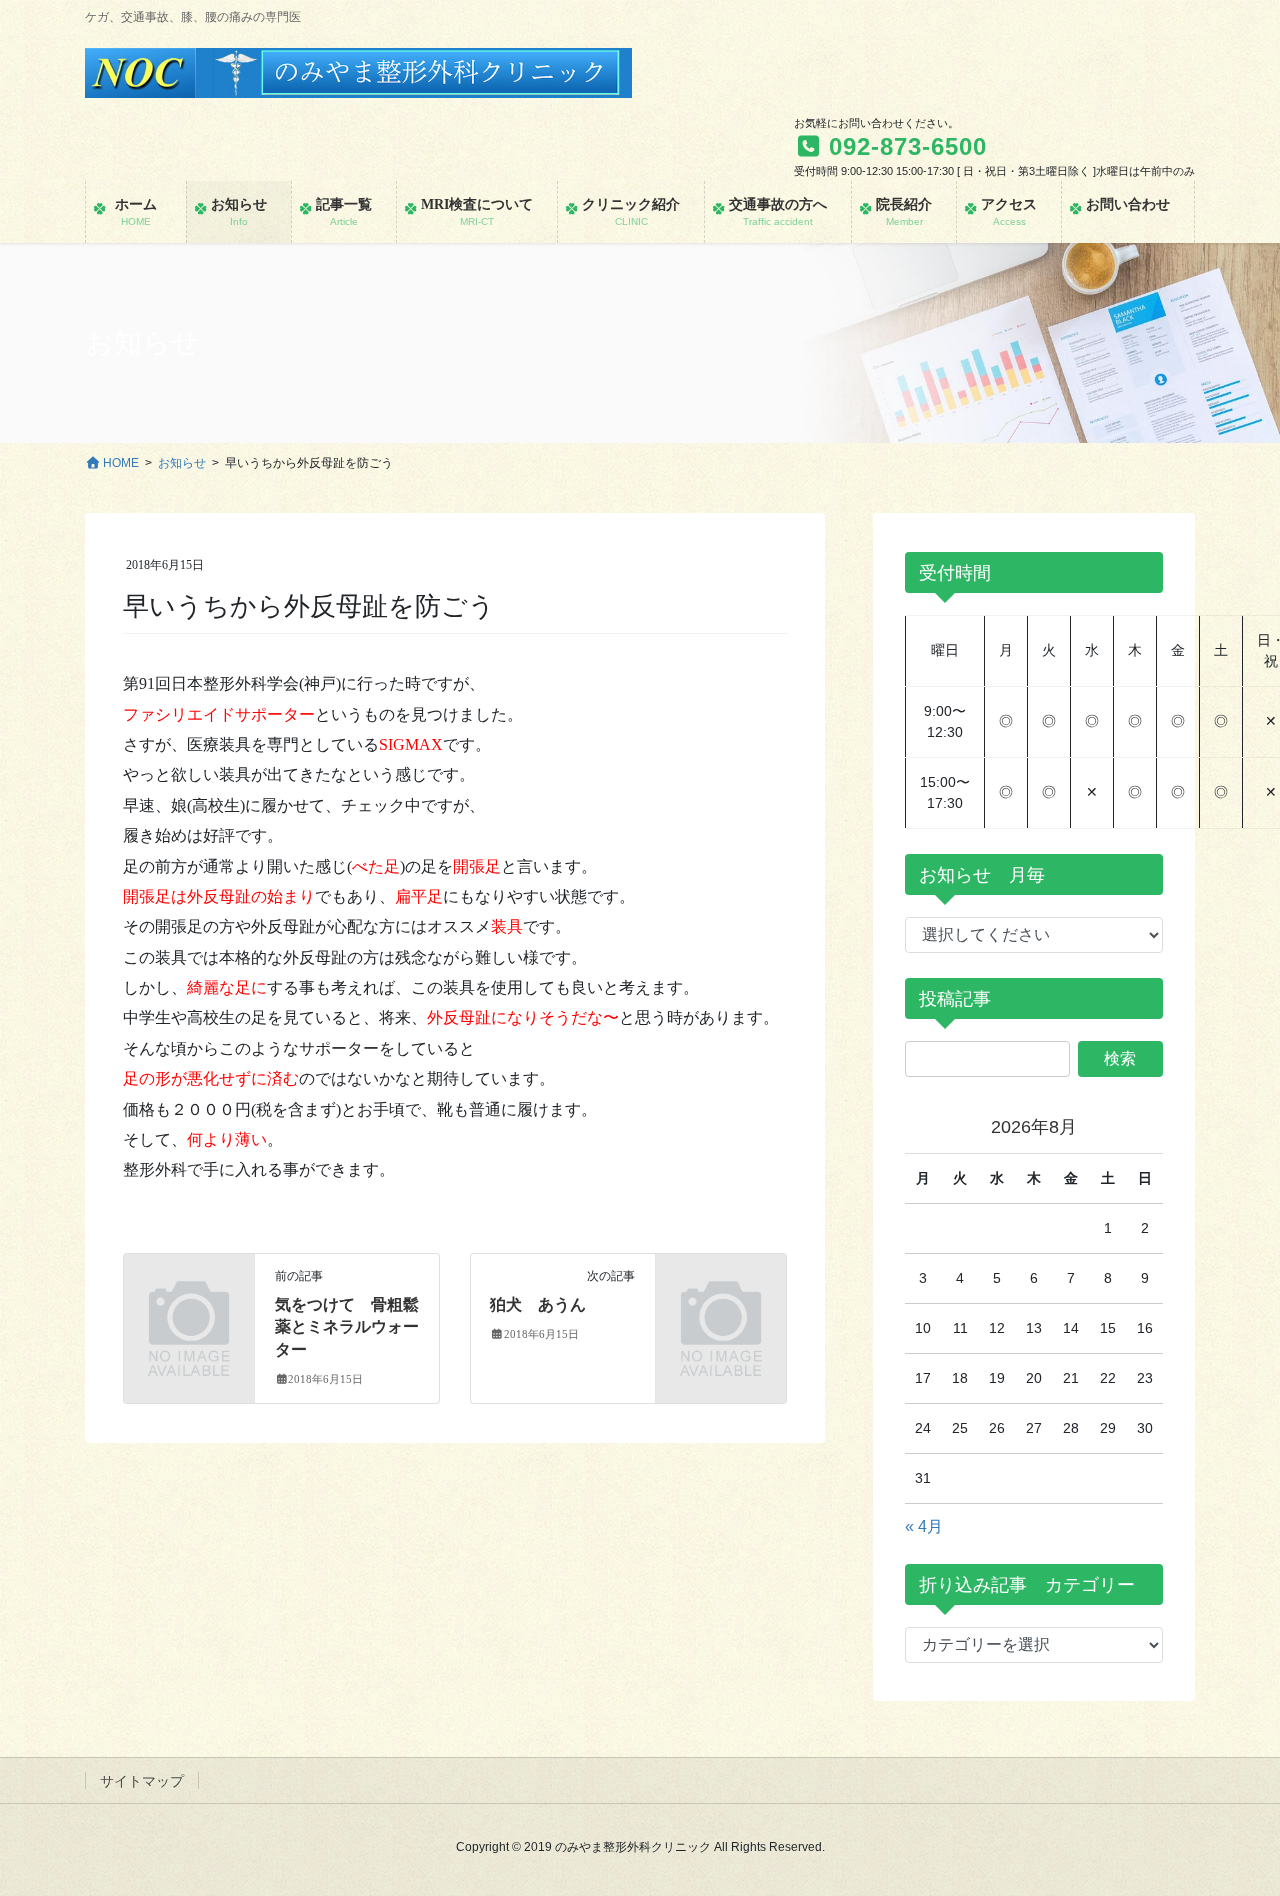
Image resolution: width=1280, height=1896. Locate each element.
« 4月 (924, 1526)
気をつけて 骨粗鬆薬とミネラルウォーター (347, 1327)
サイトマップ (142, 1781)
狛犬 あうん (538, 1304)
